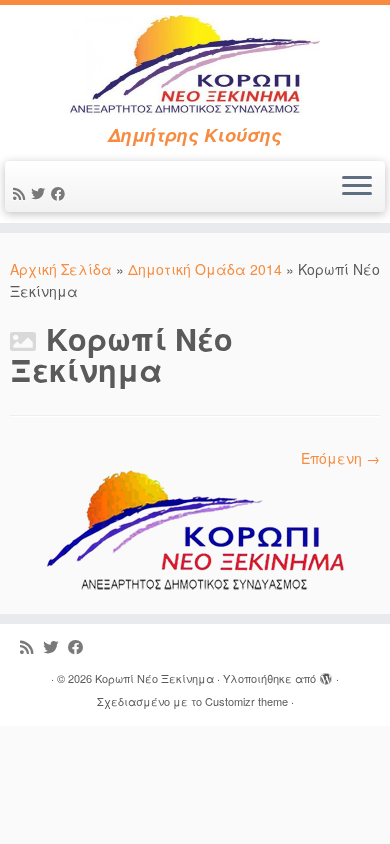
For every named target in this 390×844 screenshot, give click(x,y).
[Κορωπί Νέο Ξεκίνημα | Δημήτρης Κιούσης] (195, 65)
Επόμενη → (340, 458)
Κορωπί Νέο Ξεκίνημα (154, 678)
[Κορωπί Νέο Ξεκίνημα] (195, 530)
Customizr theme (246, 701)
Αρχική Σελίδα (63, 269)
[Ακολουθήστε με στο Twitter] (41, 193)
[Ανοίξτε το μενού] (357, 187)
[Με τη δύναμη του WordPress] (326, 674)
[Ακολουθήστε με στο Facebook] (61, 193)
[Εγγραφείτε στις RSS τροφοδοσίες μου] (22, 193)
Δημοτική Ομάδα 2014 (205, 269)
